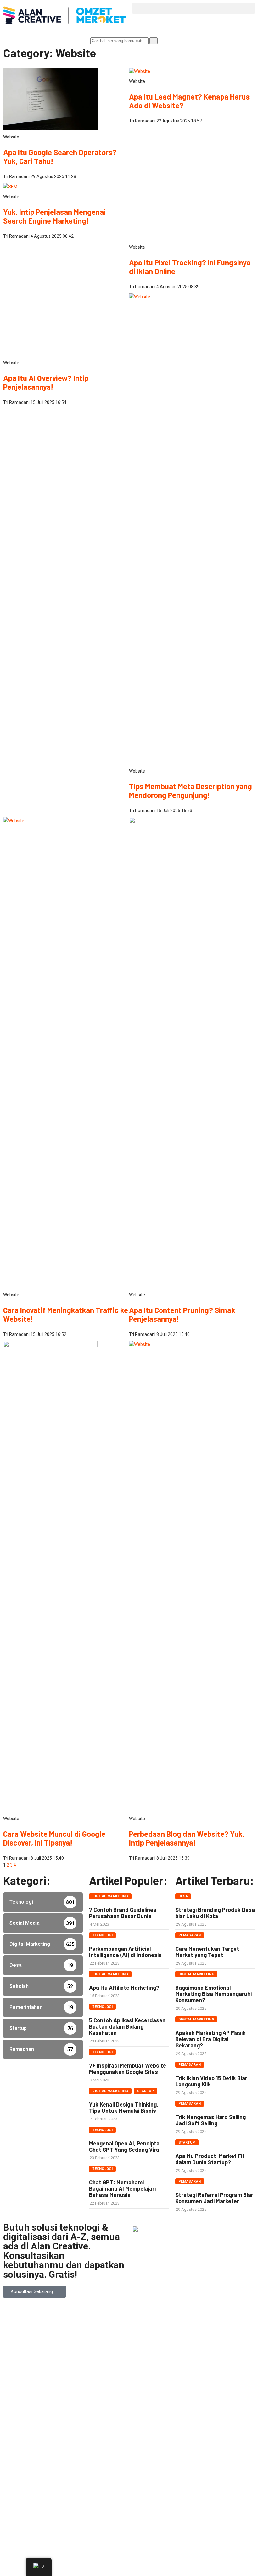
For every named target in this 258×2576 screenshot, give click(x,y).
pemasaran (190, 2349)
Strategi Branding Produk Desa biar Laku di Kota (215, 2326)
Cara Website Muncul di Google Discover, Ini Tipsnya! (54, 2252)
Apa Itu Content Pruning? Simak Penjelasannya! (182, 1728)
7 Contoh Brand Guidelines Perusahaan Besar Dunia (123, 2326)
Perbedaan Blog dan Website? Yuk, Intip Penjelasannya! (187, 2252)
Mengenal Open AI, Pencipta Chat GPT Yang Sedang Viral (125, 2560)
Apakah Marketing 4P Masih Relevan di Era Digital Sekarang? (210, 2453)
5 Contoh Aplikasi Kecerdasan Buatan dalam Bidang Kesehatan (127, 2440)
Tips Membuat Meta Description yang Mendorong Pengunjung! (191, 1204)
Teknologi (102, 2349)
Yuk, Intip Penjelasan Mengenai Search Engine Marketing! (54, 216)
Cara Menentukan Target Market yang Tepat (207, 2365)
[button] (193, 8)
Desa (183, 2310)
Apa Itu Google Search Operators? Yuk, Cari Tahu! (60, 157)
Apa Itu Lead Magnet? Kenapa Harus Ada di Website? (189, 101)
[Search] (154, 41)
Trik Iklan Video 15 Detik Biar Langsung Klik (211, 2495)
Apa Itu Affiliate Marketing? (124, 2401)
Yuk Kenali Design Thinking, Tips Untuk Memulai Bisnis (124, 2521)
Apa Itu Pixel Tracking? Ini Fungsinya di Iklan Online (190, 680)
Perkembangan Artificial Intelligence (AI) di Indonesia (125, 2365)
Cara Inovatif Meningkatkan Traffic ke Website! (66, 1728)
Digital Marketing (110, 2310)
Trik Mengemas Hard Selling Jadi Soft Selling (210, 2534)
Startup (146, 2505)
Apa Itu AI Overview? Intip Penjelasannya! (46, 1204)
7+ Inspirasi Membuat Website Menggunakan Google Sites (128, 2482)
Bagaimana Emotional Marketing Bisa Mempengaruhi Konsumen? (213, 2407)
